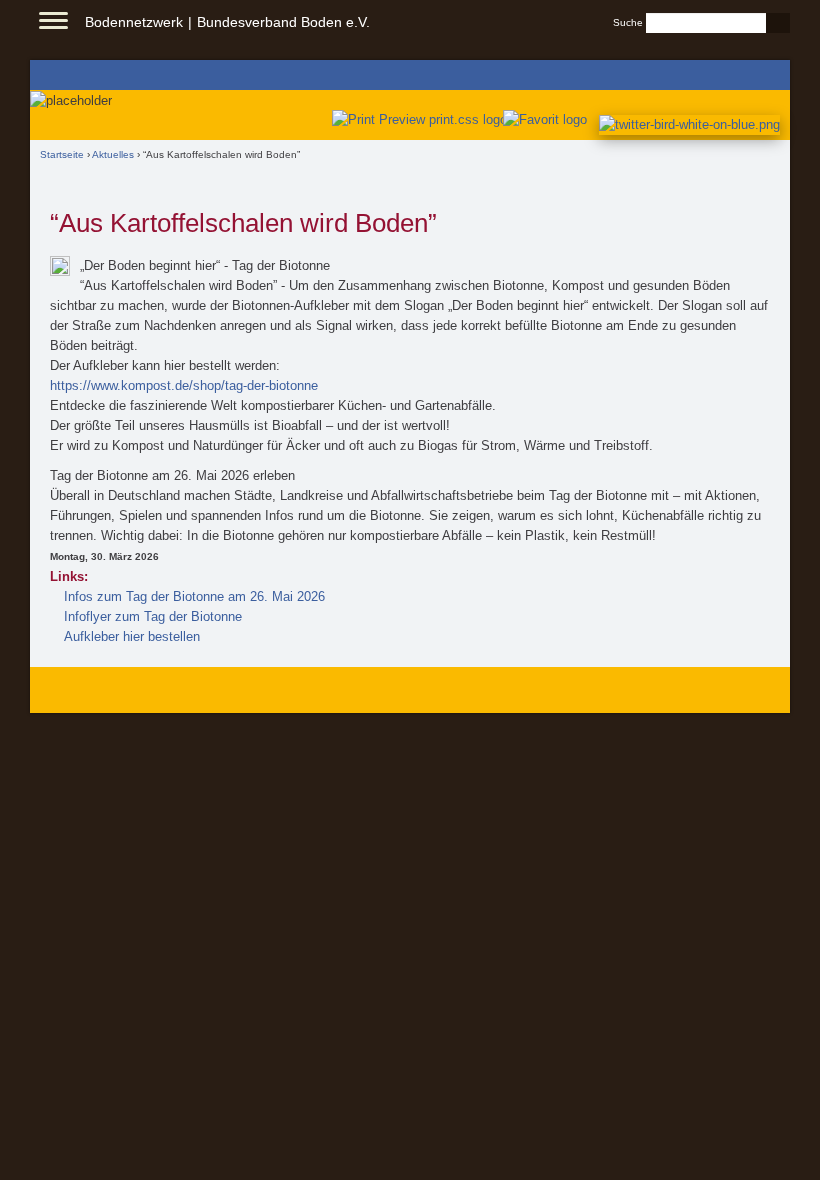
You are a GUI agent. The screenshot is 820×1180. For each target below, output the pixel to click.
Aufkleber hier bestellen (132, 636)
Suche (628, 22)
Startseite (62, 154)
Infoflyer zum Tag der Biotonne (153, 616)
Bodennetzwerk (134, 22)
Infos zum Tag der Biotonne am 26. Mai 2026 (194, 596)
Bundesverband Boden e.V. (283, 22)
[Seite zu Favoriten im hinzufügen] (546, 119)
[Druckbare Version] (415, 119)
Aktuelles (113, 154)
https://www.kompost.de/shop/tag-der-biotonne (184, 385)
